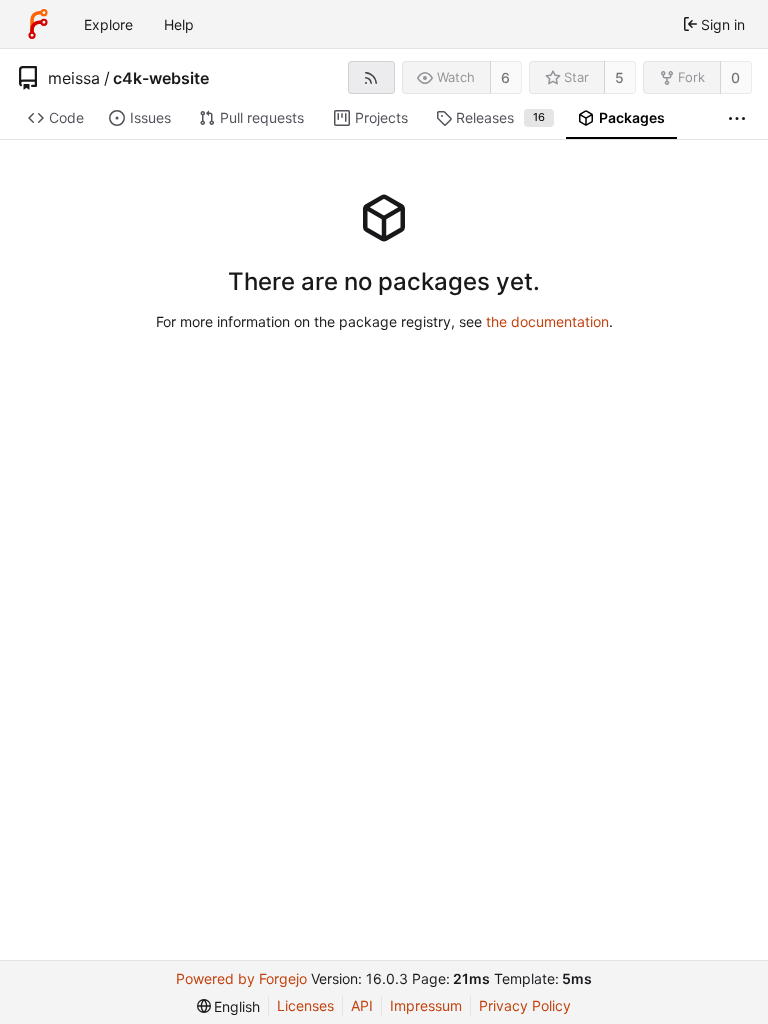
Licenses (305, 1005)
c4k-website (161, 78)
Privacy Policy (525, 1005)
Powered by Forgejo (241, 978)
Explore (108, 24)
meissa (74, 78)
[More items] (737, 118)
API (362, 1005)
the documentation (547, 321)
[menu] (229, 1006)
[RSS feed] (371, 77)
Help (179, 24)
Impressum (426, 1005)
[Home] (38, 24)
